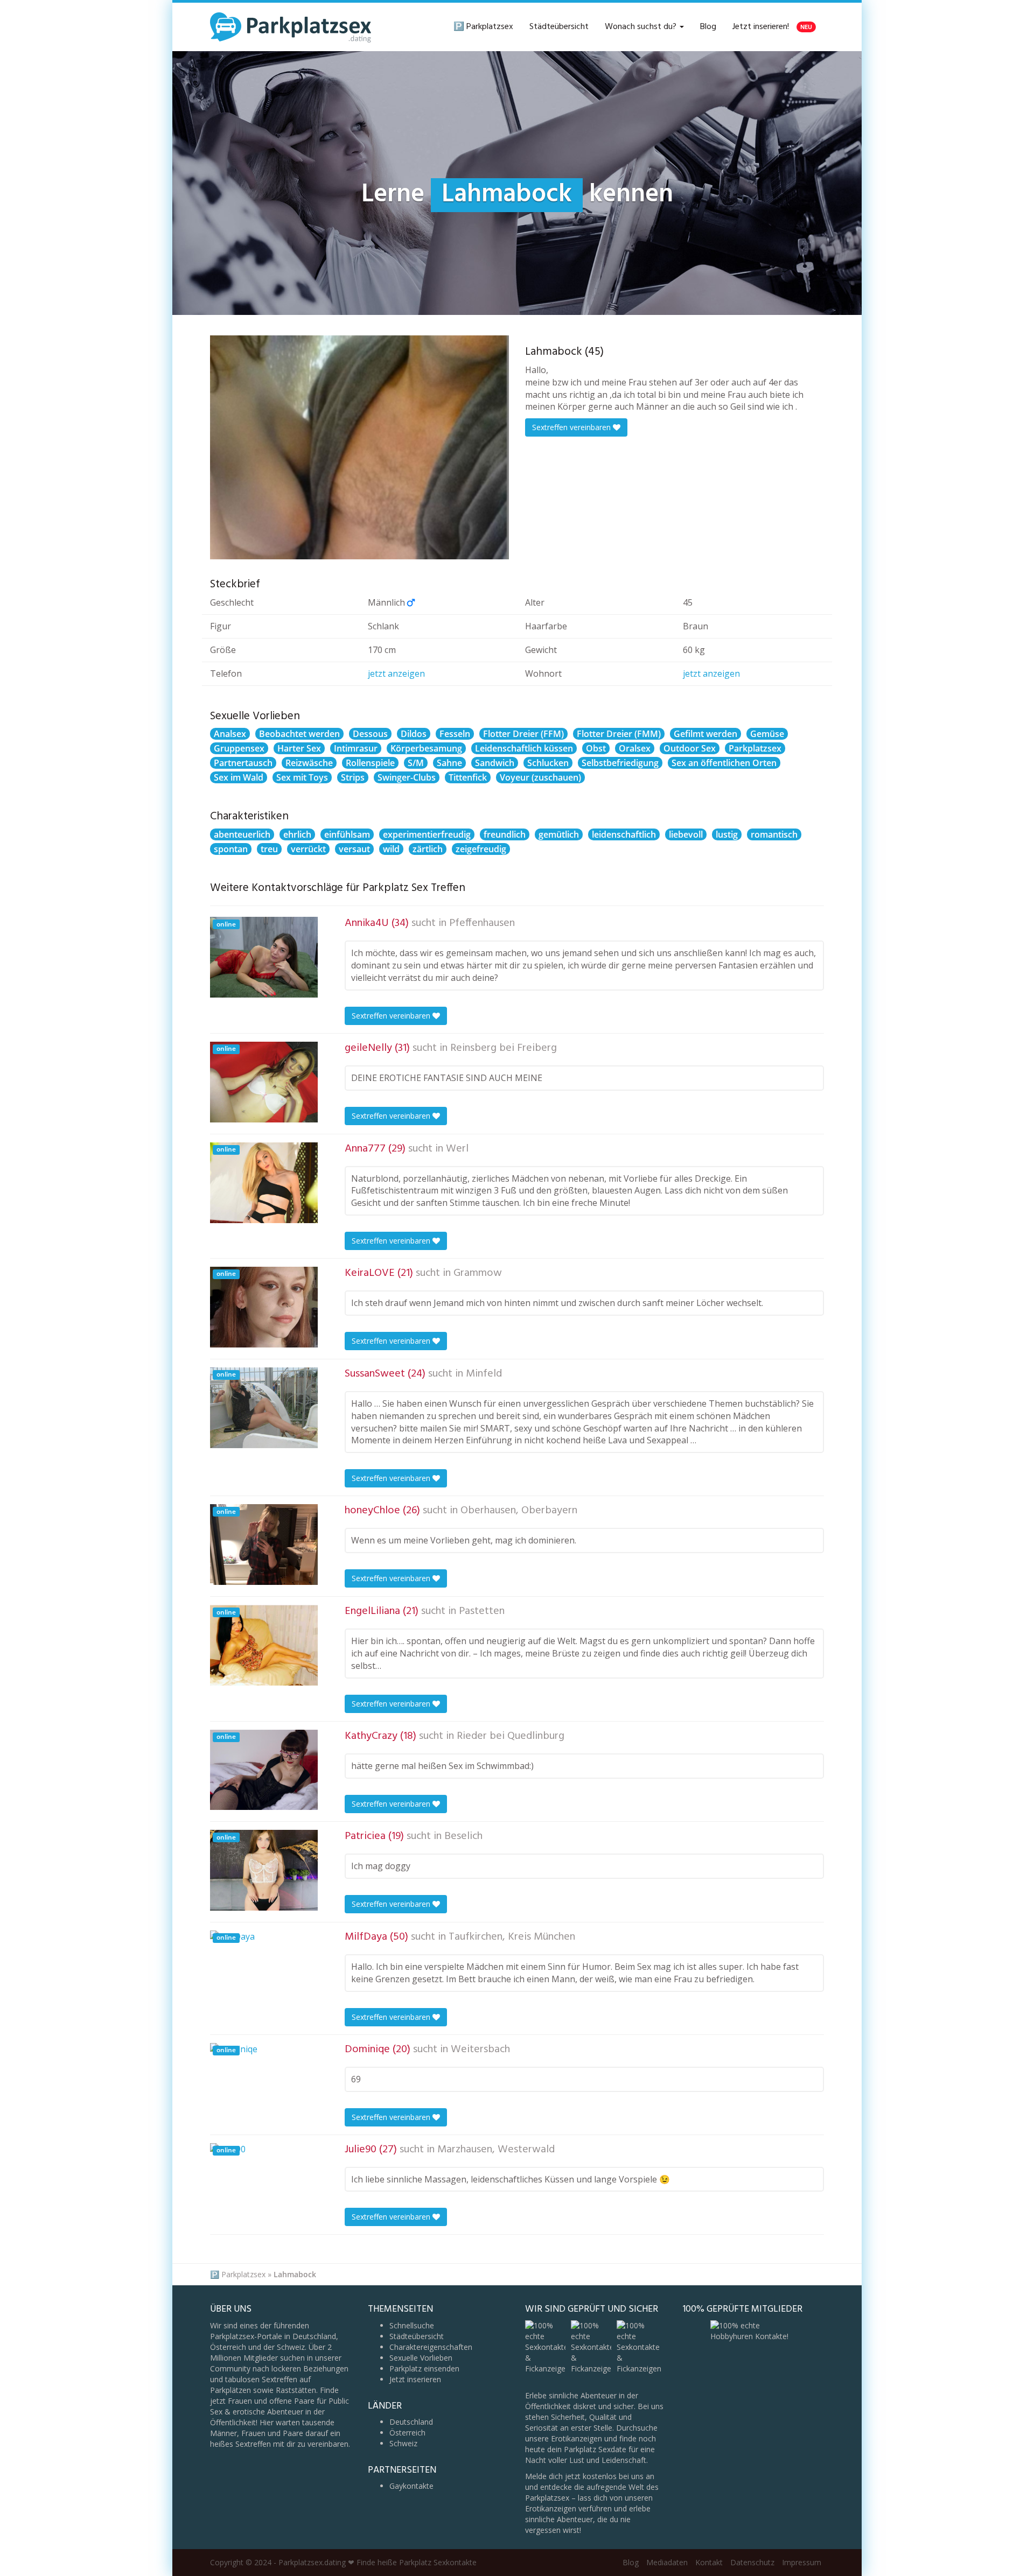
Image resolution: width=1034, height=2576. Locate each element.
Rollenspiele (370, 763)
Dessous (370, 734)
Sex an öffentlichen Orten (724, 763)
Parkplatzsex (755, 748)
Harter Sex (299, 748)
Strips (353, 777)
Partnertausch (243, 763)
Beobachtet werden (299, 734)
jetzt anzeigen (396, 673)
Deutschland (411, 2422)
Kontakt (709, 2562)
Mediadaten (667, 2562)
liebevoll (686, 834)
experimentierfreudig (427, 834)
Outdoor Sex (690, 748)
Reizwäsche (309, 763)
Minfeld (484, 1374)
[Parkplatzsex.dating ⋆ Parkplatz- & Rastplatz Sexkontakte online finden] (291, 27)
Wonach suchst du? (642, 27)
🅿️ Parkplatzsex (483, 27)
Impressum (802, 2562)
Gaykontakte (411, 2486)
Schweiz (403, 2443)
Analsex (230, 734)
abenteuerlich (242, 834)
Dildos (414, 734)
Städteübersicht (559, 27)
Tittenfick (468, 777)
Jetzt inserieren (415, 2379)
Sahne (449, 763)
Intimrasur (356, 748)
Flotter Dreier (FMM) (619, 734)
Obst (596, 748)
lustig (727, 834)
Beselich (463, 1836)
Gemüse (767, 734)
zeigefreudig (481, 849)
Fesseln (455, 734)
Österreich (407, 2433)
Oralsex (635, 748)
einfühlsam (347, 834)
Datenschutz (752, 2562)
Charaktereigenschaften (431, 2347)
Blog (708, 27)
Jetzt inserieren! (772, 27)
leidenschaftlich (624, 834)
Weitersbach (480, 2049)
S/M (416, 763)
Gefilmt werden (705, 734)
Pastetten (482, 1611)
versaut (354, 849)
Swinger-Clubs (407, 777)
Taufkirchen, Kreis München (512, 1937)
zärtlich (428, 849)
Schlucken (548, 763)
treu (269, 849)
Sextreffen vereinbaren (572, 427)
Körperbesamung (426, 748)
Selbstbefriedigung (620, 763)
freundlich (505, 834)
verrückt (308, 849)
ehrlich (297, 834)
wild (391, 849)
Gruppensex (239, 748)
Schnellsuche (412, 2325)
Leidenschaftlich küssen (524, 748)
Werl (457, 1149)
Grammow (478, 1273)
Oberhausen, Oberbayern (519, 1511)
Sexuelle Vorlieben (421, 2358)
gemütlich (559, 834)
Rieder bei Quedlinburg (511, 1736)
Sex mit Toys (302, 777)
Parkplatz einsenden (424, 2368)
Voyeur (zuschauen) (540, 777)
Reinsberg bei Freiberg (504, 1048)
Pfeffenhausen (482, 923)
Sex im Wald (239, 777)
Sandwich (495, 763)
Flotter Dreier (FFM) (523, 734)
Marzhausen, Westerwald (496, 2150)
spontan (231, 849)
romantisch (774, 834)
